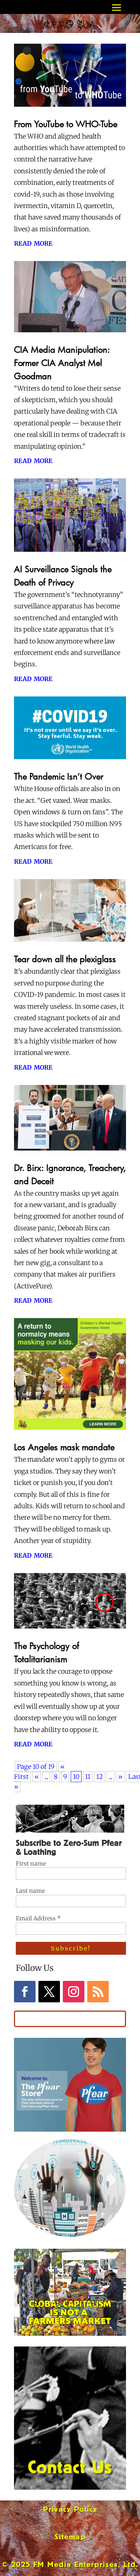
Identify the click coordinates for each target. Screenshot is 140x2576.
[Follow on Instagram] (74, 1992)
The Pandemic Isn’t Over (59, 776)
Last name (30, 1891)
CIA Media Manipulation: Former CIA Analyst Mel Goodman (62, 363)
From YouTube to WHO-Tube (66, 124)
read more (33, 243)
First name (31, 1863)
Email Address (38, 1918)
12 (100, 1777)
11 (88, 1777)
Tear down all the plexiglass (65, 959)
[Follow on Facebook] (25, 1992)
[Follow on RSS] (98, 1992)
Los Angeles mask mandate (64, 1447)
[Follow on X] (49, 1992)
